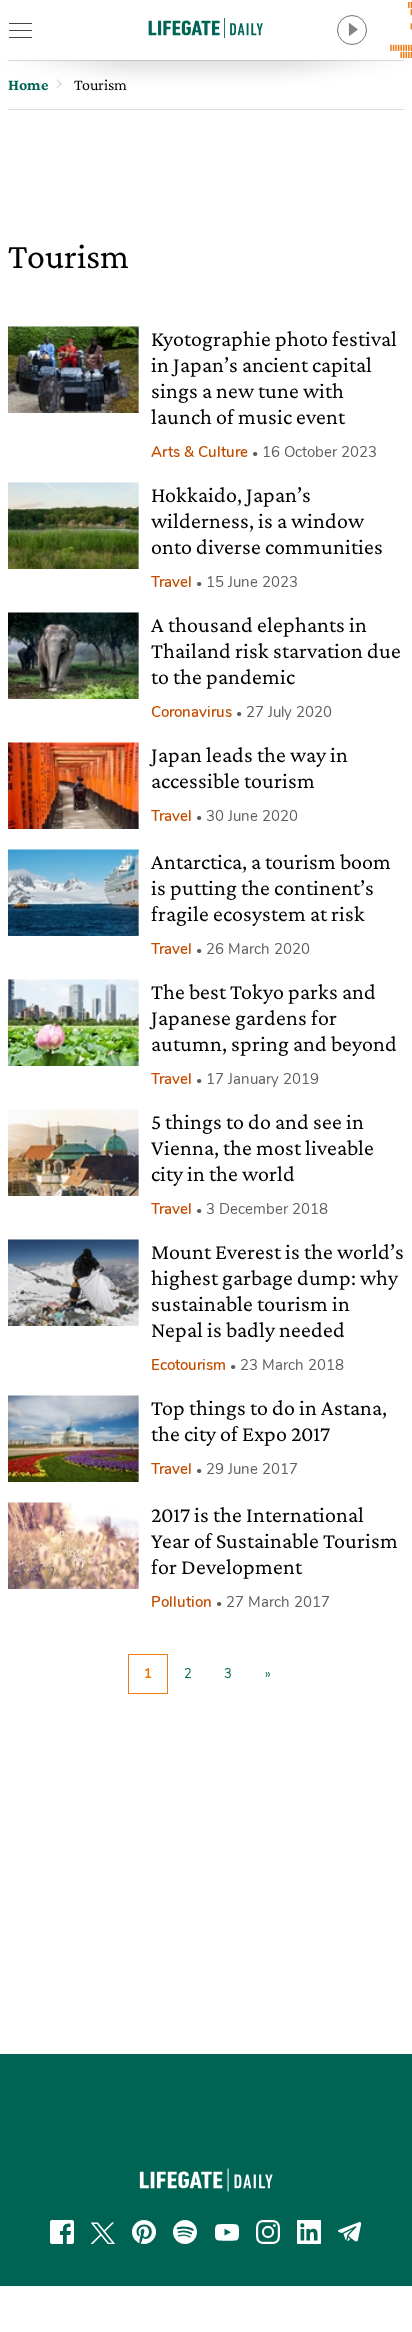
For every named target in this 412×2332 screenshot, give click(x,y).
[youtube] (227, 2232)
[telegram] (350, 2232)
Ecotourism (188, 1365)
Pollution (181, 1602)
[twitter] (103, 2232)
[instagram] (268, 2232)
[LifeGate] (206, 27)
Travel (171, 582)
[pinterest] (144, 2232)
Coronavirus (191, 712)
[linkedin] (309, 2232)
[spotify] (185, 2232)
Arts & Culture (199, 452)
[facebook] (62, 2232)
